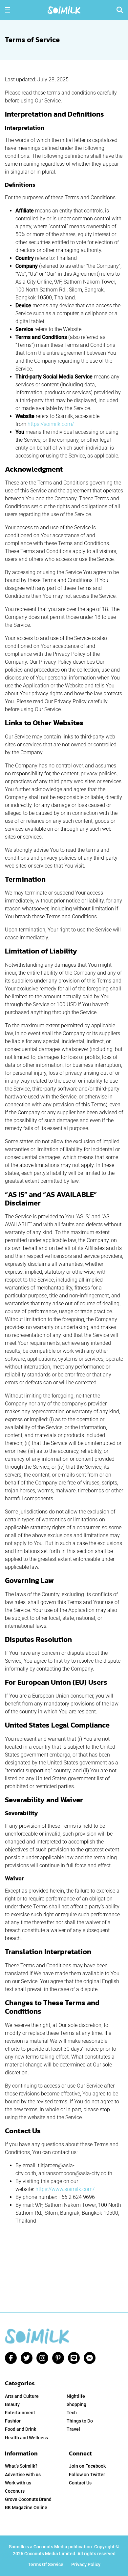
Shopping (76, 2404)
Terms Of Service (46, 2564)
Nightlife (76, 2396)
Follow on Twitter (87, 2475)
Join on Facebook (87, 2466)
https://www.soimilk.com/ (65, 2189)
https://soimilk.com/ (51, 424)
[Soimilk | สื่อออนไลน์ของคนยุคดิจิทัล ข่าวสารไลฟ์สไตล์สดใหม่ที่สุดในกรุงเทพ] (64, 9)
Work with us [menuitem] (18, 2483)
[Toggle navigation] (8, 10)
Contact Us (80, 2483)
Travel (73, 2429)
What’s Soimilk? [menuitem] (21, 2466)
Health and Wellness (26, 2438)
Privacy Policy (86, 2564)
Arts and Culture (22, 2396)
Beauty (12, 2404)
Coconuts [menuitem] (15, 2491)
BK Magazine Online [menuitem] (26, 2507)
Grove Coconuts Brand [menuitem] (28, 2499)
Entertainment (20, 2413)
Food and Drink (21, 2429)
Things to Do (80, 2421)
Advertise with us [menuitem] (23, 2475)
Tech (72, 2413)
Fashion (13, 2421)
